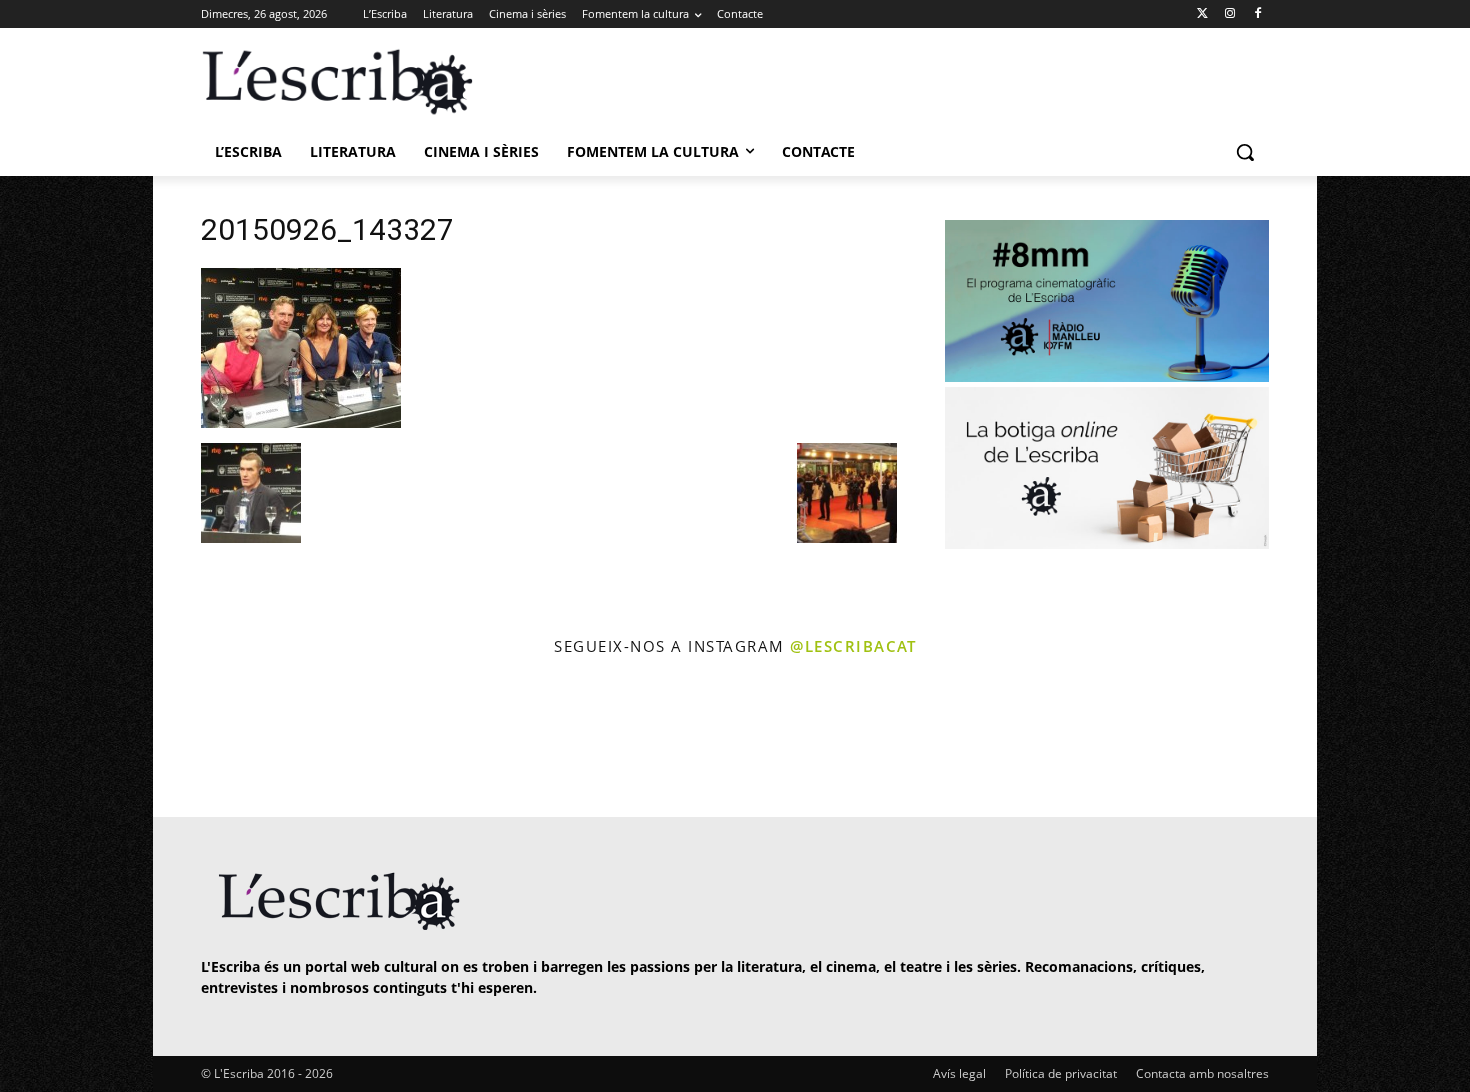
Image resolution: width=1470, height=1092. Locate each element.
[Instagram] (1229, 14)
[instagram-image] (221, 739)
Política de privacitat (1061, 1073)
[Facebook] (1257, 14)
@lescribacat (853, 646)
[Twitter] (1202, 14)
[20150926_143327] (301, 422)
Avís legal (959, 1073)
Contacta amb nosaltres (1202, 1073)
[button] (1245, 152)
